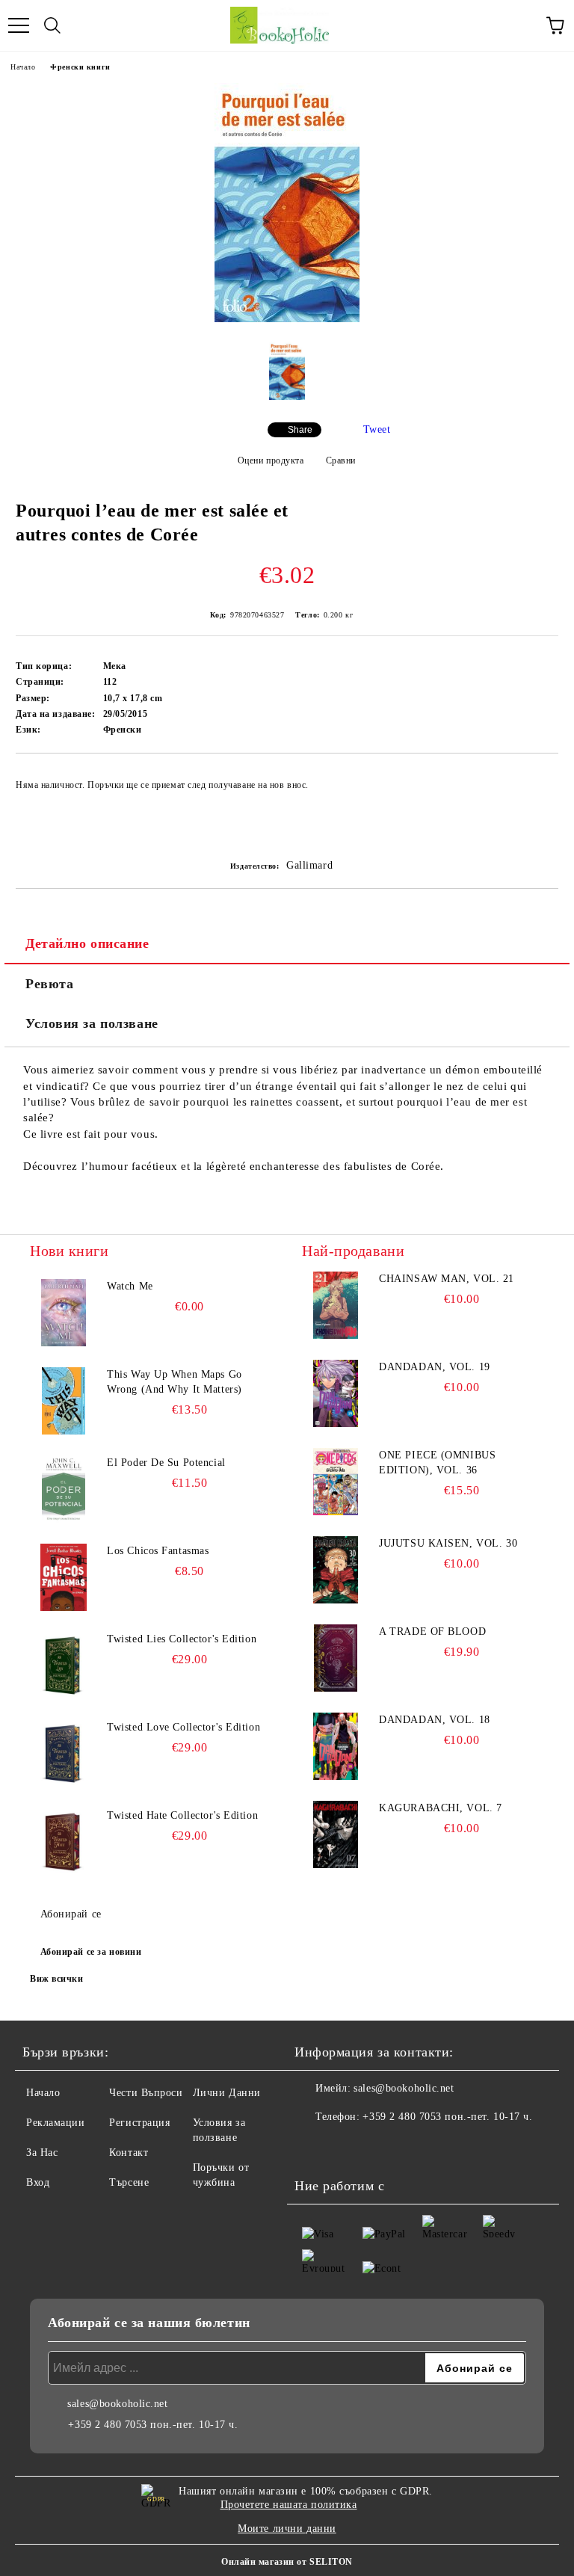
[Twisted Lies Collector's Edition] (64, 1666)
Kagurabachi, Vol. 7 (441, 1808)
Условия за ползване (92, 1023)
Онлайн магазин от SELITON (287, 2562)
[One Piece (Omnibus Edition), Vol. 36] (336, 1482)
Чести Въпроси (146, 2093)
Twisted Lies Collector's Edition (182, 1639)
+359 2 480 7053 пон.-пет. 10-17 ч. (447, 2117)
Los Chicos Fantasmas (158, 1551)
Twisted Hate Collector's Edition (182, 1815)
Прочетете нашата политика (289, 2505)
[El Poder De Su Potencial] (64, 1489)
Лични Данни (227, 2093)
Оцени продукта (271, 460)
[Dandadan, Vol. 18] (336, 1746)
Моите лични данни (287, 2529)
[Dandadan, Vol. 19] (336, 1393)
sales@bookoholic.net (404, 2088)
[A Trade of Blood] (336, 1658)
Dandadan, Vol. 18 (435, 1720)
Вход (38, 2182)
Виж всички (57, 1979)
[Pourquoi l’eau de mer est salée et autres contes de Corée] (287, 319)
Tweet (377, 429)
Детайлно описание (87, 943)
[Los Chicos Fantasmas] (64, 1577)
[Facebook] (314, 2147)
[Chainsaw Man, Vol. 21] (336, 1305)
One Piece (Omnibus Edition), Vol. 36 (437, 1463)
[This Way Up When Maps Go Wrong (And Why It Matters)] (64, 1401)
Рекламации (56, 2123)
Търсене (129, 2182)
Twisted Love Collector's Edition (183, 1727)
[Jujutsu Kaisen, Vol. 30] (336, 1570)
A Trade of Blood (432, 1631)
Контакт (129, 2153)
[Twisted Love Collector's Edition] (64, 1754)
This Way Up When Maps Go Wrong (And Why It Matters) (175, 1382)
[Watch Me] (64, 1313)
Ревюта (49, 984)
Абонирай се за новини (91, 1952)
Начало (23, 67)
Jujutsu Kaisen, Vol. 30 (448, 1543)
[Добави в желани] (537, 778)
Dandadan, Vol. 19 (435, 1367)
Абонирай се (71, 1914)
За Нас (42, 2153)
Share (300, 430)
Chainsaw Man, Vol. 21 (447, 1279)
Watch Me (130, 1286)
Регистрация (139, 2123)
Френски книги (80, 67)
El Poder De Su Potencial (166, 1463)
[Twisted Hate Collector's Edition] (64, 1842)
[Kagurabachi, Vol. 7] (336, 1834)
